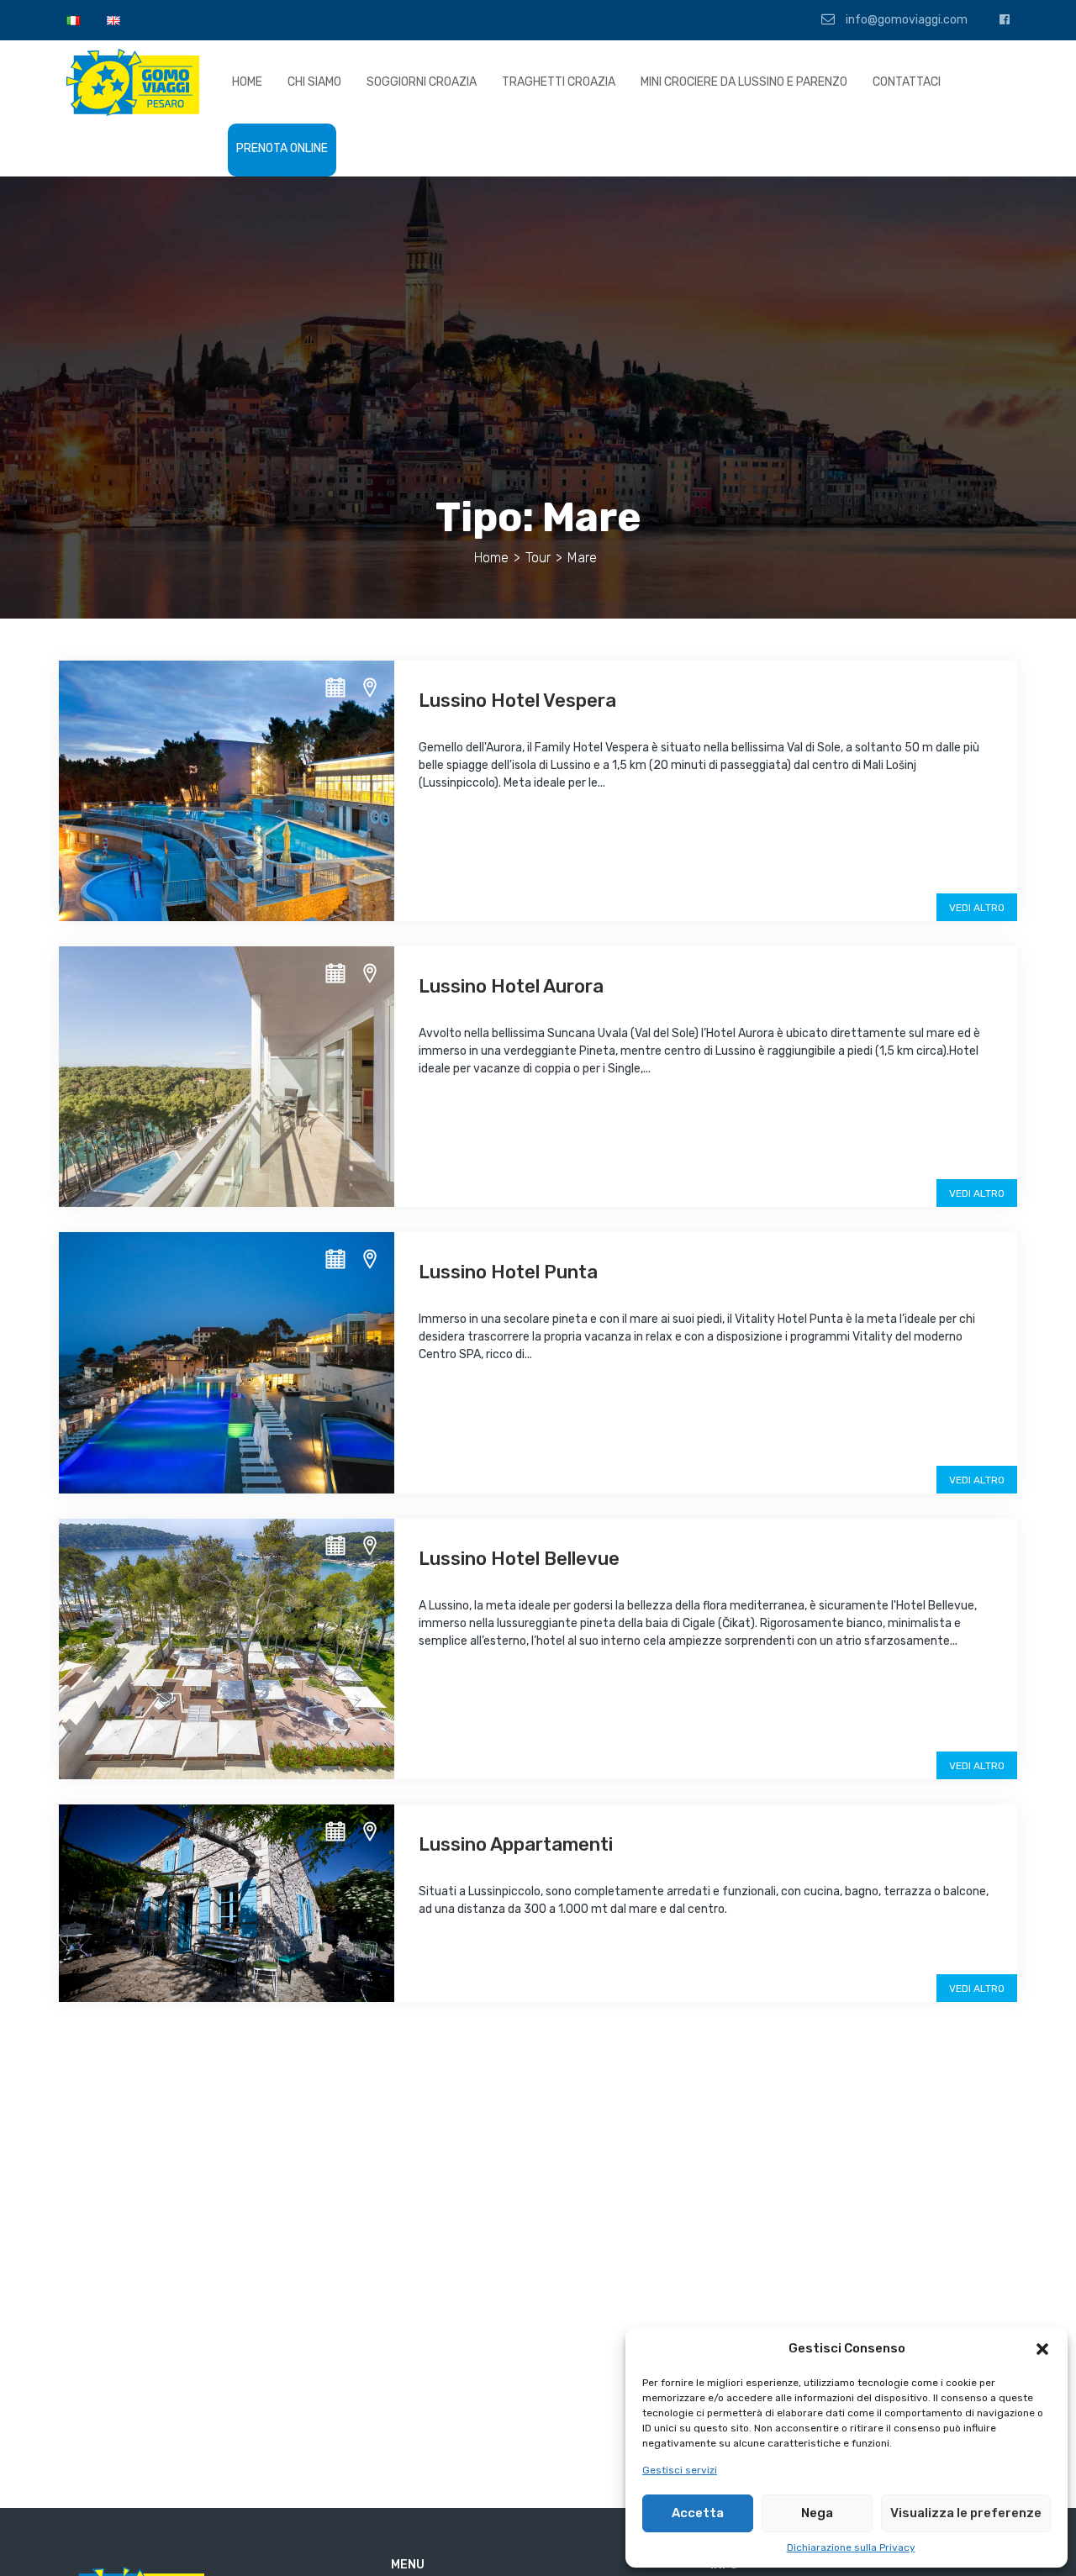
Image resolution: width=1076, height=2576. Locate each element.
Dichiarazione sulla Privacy (851, 2547)
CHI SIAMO (314, 82)
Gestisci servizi (680, 2470)
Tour (538, 558)
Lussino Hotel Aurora (511, 986)
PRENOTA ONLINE (282, 148)
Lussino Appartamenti (516, 1844)
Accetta (698, 2513)
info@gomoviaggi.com (905, 20)
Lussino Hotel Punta (508, 1272)
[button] (1042, 2349)
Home (491, 558)
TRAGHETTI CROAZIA (559, 82)
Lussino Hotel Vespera (517, 701)
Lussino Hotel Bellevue (519, 1559)
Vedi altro (977, 908)
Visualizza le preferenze (966, 2513)
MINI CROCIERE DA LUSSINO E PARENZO (744, 82)
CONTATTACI (907, 82)
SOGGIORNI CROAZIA (422, 82)
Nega (817, 2513)
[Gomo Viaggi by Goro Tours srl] (133, 82)
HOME (247, 82)
